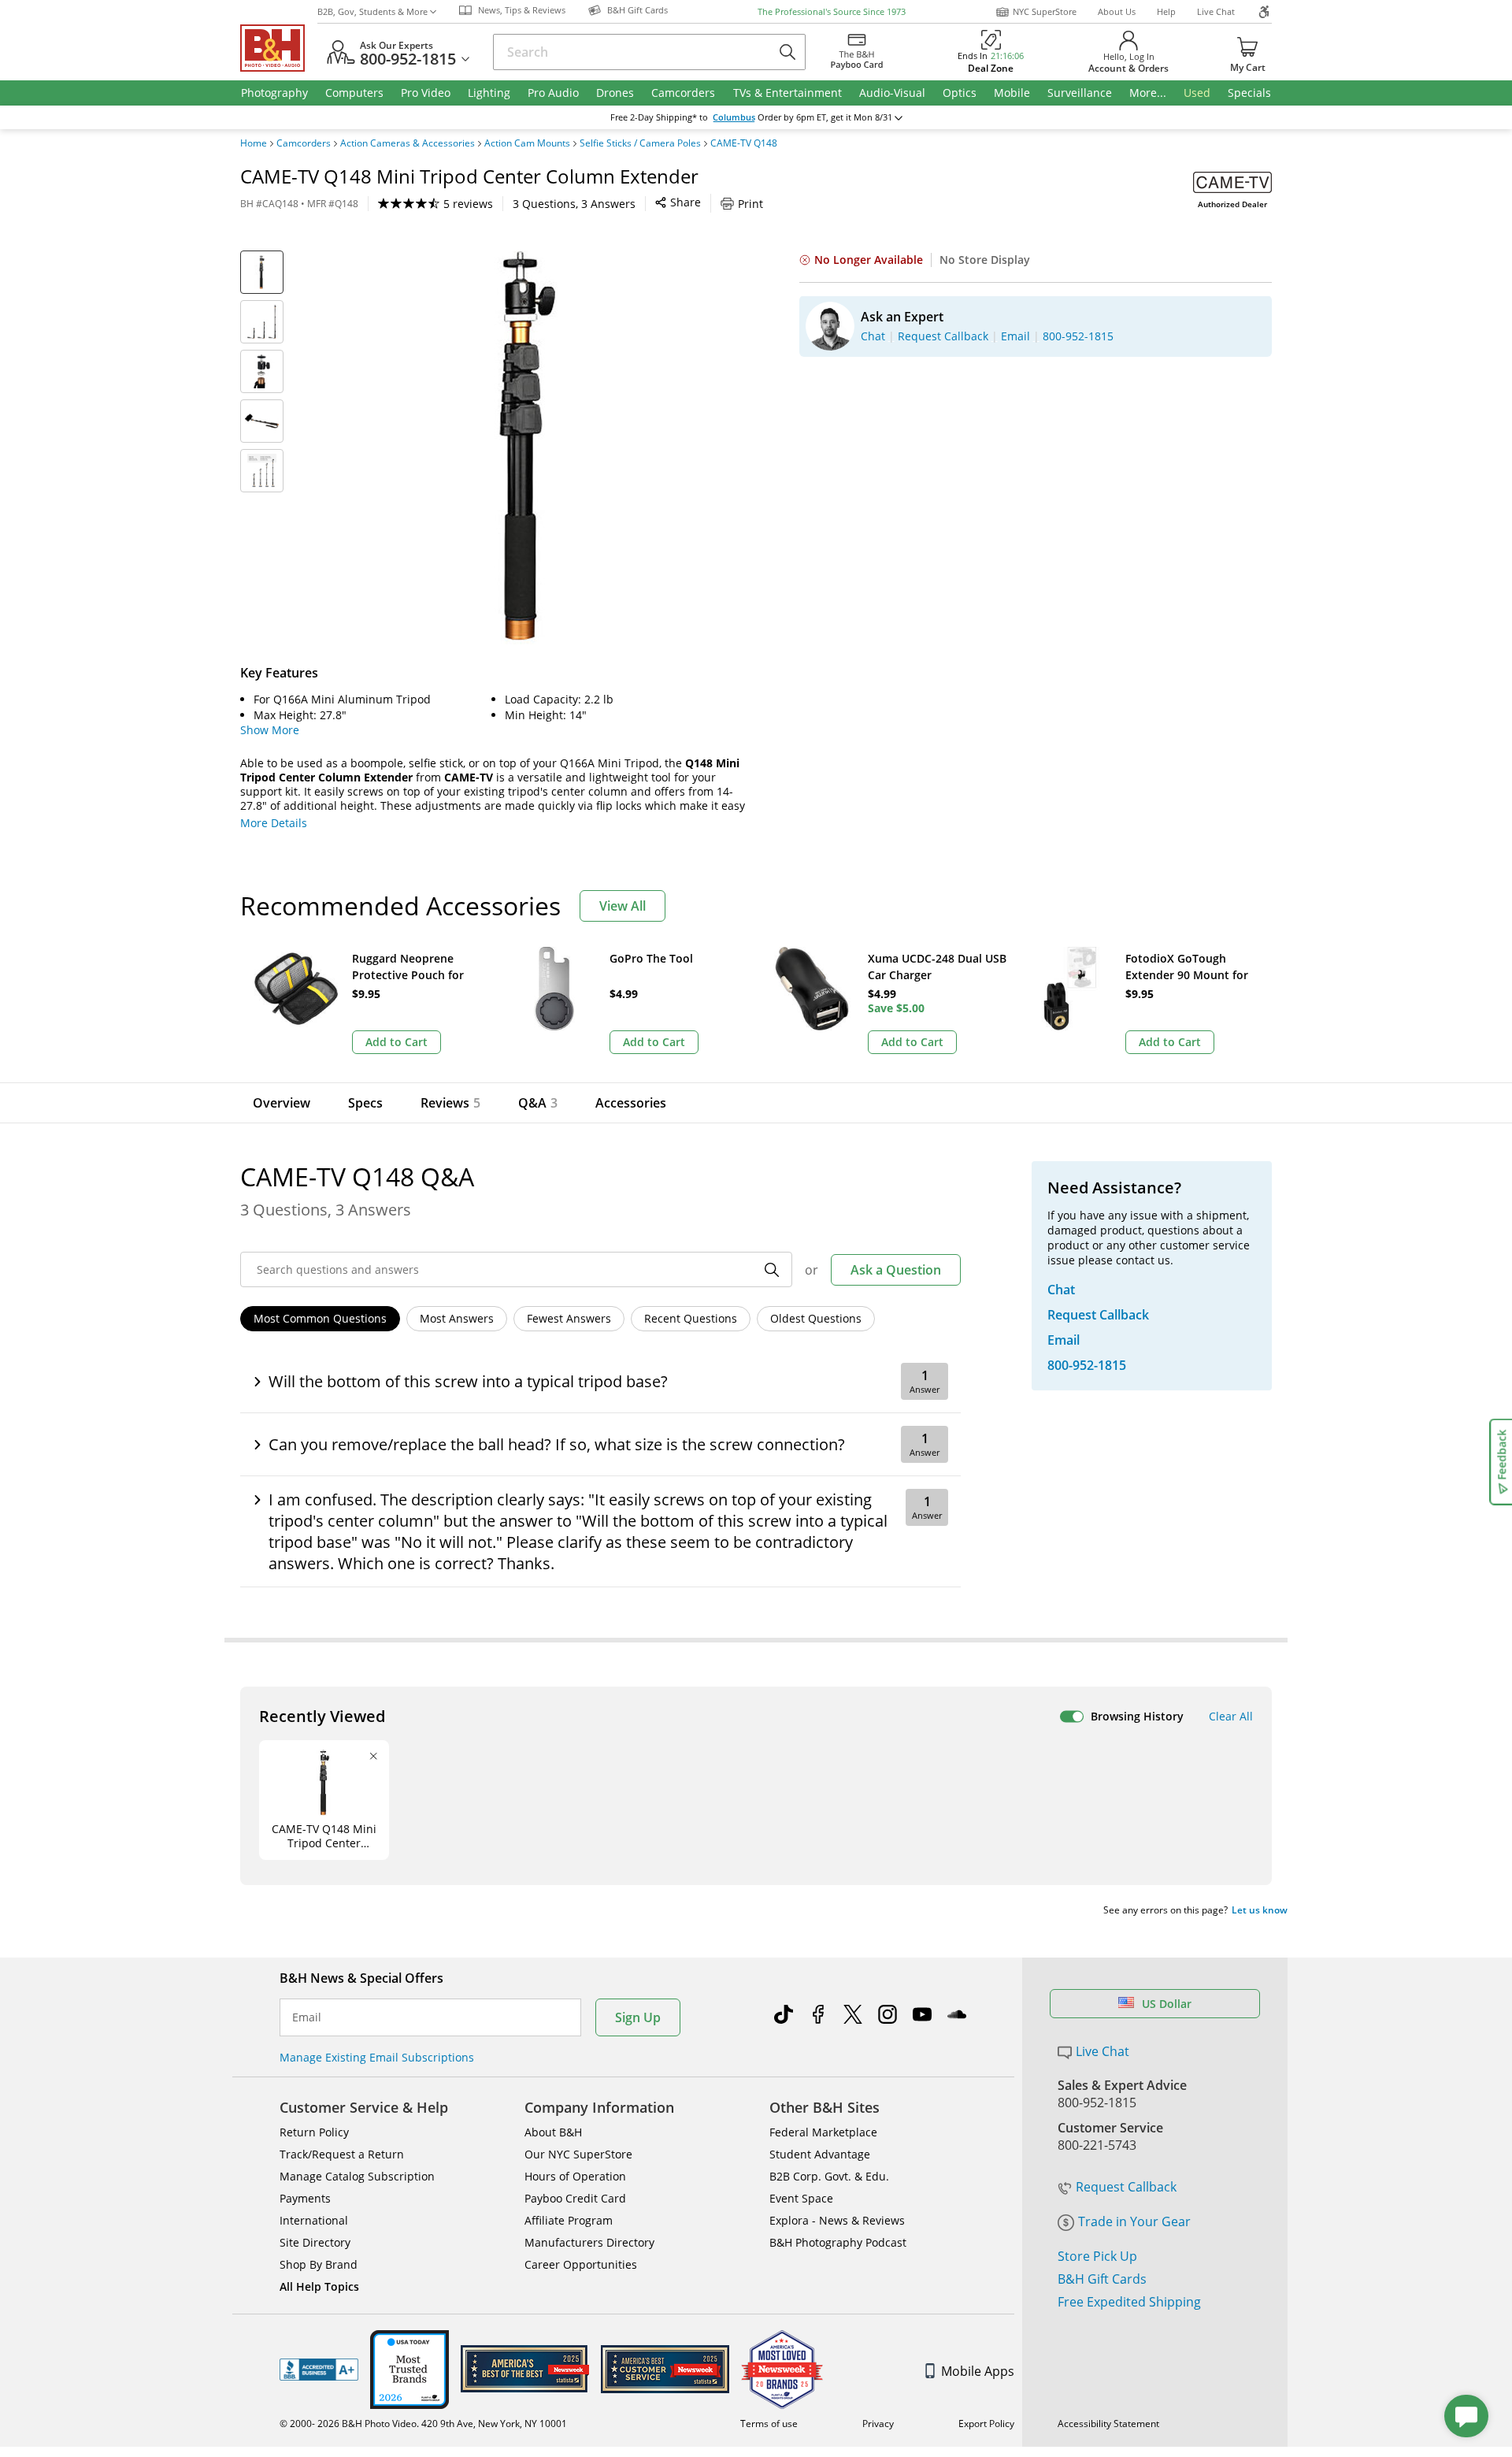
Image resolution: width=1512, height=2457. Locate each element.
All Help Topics (319, 2286)
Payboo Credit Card (575, 2198)
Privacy (878, 2424)
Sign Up (638, 2017)
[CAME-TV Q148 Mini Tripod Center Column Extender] (528, 447)
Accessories (631, 1103)
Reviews (450, 1103)
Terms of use (769, 2424)
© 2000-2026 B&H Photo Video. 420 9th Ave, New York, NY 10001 (423, 2424)
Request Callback (1126, 2187)
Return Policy (314, 2132)
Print (750, 204)
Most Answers (457, 1318)
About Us (1117, 11)
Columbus (734, 117)
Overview (282, 1103)
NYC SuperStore (1045, 11)
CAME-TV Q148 (744, 143)
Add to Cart (397, 1042)
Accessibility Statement (1108, 2424)
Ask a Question (896, 1270)
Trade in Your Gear (1134, 2221)
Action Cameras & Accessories (408, 143)
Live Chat (1216, 11)
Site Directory (315, 2242)
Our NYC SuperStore (578, 2154)
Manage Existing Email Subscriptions (377, 2057)
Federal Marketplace (823, 2132)
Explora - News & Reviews (837, 2220)
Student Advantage (820, 2154)
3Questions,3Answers (574, 204)
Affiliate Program (569, 2220)
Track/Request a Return (342, 2154)
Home (254, 143)
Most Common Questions (320, 1318)
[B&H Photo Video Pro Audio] (279, 48)
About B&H (553, 2132)
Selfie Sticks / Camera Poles (640, 143)
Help (1166, 11)
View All (623, 906)
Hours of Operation (575, 2176)
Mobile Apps (978, 2371)
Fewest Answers (569, 1318)
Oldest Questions (816, 1318)
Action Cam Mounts (527, 143)
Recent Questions (691, 1318)
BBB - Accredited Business (319, 2370)
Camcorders (304, 143)
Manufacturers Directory (589, 2242)
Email (307, 2017)
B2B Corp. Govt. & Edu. (829, 2176)
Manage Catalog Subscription (357, 2176)
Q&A (538, 1103)
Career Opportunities (581, 2264)
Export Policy (986, 2424)
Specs (365, 1103)
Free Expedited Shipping (1129, 2302)
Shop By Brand (319, 2264)
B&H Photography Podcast (838, 2242)
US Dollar (1167, 2004)
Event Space (801, 2198)
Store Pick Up (1097, 2256)
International (314, 2220)
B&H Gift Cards (1102, 2279)
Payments (305, 2198)
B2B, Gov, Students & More (372, 11)
